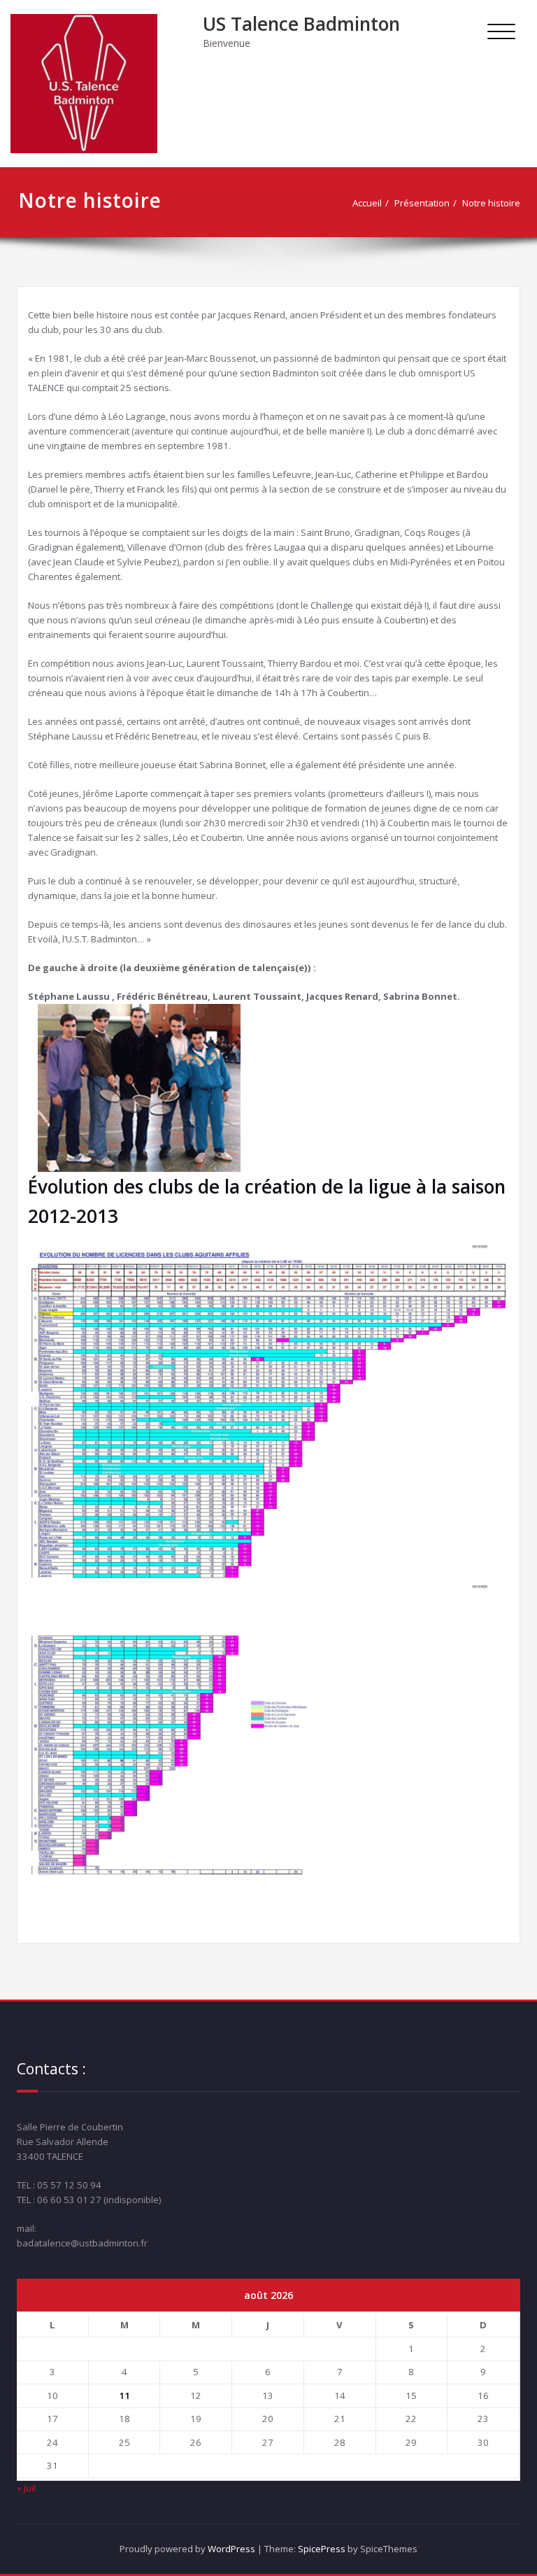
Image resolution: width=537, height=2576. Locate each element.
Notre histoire (491, 203)
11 (124, 2395)
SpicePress (322, 2549)
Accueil (367, 203)
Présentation (422, 203)
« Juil (26, 2488)
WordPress (231, 2549)
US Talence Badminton (301, 24)
